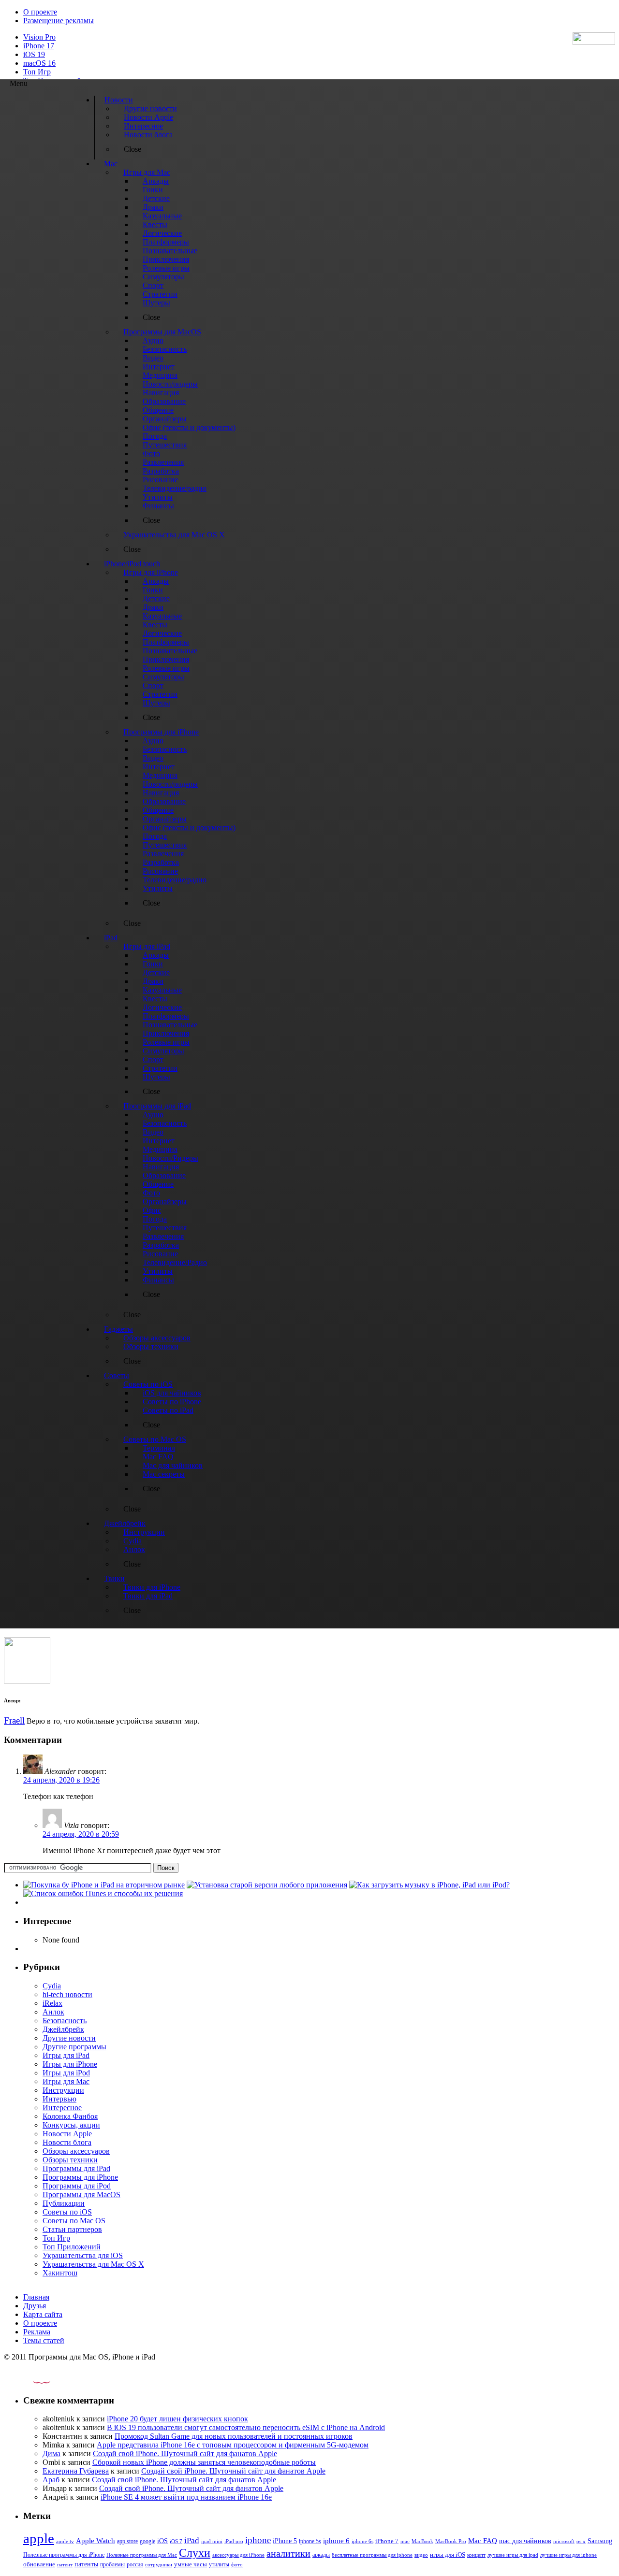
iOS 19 (34, 54)
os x (581, 2541)
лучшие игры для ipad (513, 2555)
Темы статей (44, 2340)
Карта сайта (43, 2314)
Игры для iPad (66, 2055)
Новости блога (67, 2142)
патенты (86, 2564)
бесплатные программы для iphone (372, 2555)
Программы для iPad (76, 2168)
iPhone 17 (39, 46)
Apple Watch (96, 2540)
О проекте (40, 12)
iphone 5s (310, 2541)
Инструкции (63, 2090)
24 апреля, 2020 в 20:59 (81, 1834)
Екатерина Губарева (76, 2471)
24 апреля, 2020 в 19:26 (61, 1780)
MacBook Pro (451, 2541)
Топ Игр (37, 72)
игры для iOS (448, 2554)
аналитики (288, 2553)
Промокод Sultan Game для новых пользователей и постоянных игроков (234, 2436)
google (147, 2541)
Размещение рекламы (59, 21)
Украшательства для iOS (83, 2255)
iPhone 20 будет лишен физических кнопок (177, 2419)
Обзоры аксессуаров (76, 2151)
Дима (52, 2454)
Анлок (53, 2012)
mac (405, 2541)
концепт (476, 2555)
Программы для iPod (77, 2186)
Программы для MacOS (81, 2195)
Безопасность (65, 2021)
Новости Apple (67, 2134)
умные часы (191, 2564)
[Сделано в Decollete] (33, 2382)
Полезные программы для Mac (142, 2555)
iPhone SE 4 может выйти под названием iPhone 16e (186, 2497)
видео (421, 2555)
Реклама (37, 2332)
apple (39, 2538)
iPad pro (234, 2541)
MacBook (422, 2541)
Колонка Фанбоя (70, 2116)
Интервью (59, 2099)
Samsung (600, 2541)
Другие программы (74, 2047)
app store (127, 2541)
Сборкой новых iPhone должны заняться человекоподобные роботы (204, 2462)
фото (237, 2564)
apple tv (65, 2541)
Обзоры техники (70, 2160)
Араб (51, 2480)
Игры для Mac (66, 2081)
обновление (39, 2564)
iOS (162, 2541)
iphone (258, 2540)
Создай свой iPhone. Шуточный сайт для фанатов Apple (185, 2454)
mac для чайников (525, 2541)
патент (65, 2564)
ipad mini (212, 2541)
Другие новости (69, 2038)
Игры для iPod (66, 2073)
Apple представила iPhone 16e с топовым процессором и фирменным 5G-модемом (233, 2445)
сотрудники (159, 2564)
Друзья (35, 2306)
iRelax (52, 2003)
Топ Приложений (72, 2247)
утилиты (219, 2564)
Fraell (14, 1720)
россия (135, 2564)
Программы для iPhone (80, 2177)
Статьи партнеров (72, 2229)
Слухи (195, 2553)
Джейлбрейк (63, 2029)
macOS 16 (39, 63)
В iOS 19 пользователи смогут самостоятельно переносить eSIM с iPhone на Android (246, 2427)
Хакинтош (60, 2273)
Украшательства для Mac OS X (93, 2264)
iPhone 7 (387, 2541)
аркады (321, 2555)
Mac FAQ (483, 2540)
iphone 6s (362, 2541)
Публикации (64, 2203)
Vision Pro (39, 37)
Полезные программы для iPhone (64, 2555)
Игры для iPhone (70, 2064)
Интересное (62, 2108)
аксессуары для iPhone (238, 2555)
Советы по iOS (67, 2212)
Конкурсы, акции (71, 2125)
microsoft (564, 2541)
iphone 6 (336, 2540)
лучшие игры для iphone (568, 2555)
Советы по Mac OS (74, 2221)
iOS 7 (176, 2541)
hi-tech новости (67, 1994)
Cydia (52, 1986)
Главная (36, 2297)
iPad (192, 2540)
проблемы (112, 2564)
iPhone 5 (285, 2541)
